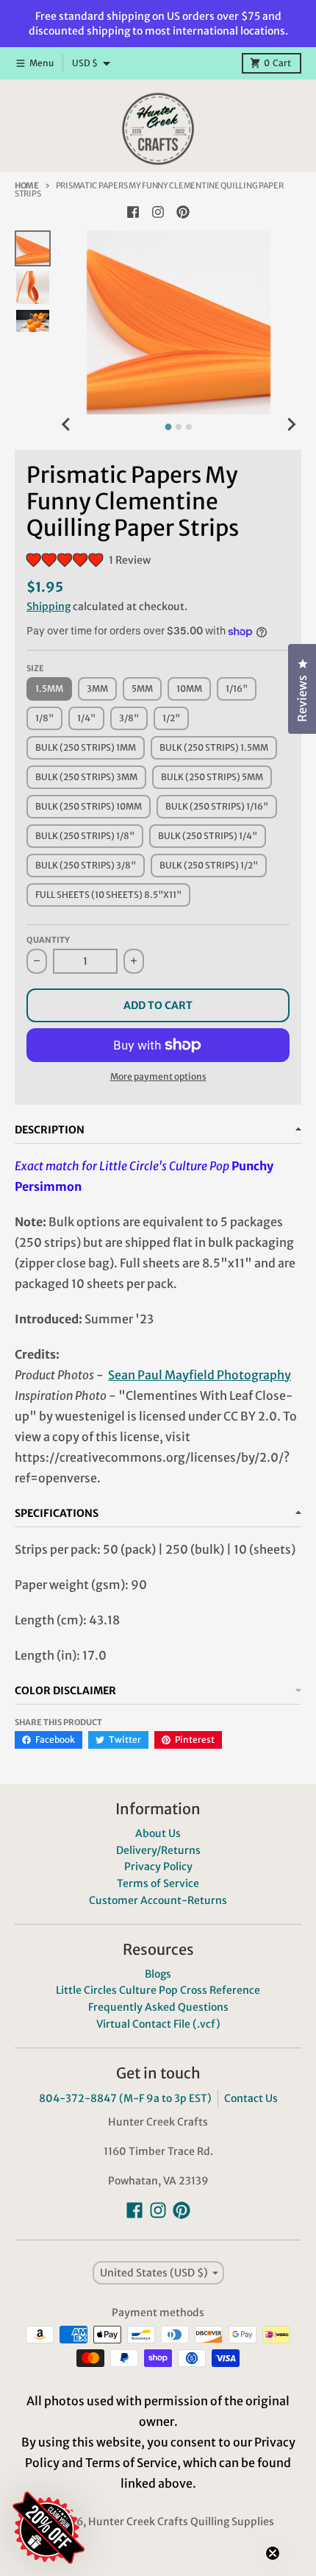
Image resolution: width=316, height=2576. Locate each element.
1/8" (44, 718)
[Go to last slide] (67, 425)
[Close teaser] (273, 2553)
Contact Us (251, 2098)
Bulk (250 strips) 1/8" (85, 836)
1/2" (171, 718)
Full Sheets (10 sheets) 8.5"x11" (108, 895)
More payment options (158, 1076)
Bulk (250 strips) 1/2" (209, 865)
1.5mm (49, 689)
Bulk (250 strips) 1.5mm (214, 747)
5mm (142, 689)
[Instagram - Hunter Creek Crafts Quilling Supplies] (158, 212)
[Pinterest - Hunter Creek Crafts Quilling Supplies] (183, 212)
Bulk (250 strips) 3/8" (86, 865)
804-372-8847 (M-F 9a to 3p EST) (125, 2098)
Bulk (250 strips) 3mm (86, 777)
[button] (136, 2440)
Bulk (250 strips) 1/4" (208, 836)
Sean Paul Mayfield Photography (200, 1375)
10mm (189, 689)
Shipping (49, 606)
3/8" (129, 718)
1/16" (237, 689)
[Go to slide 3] (189, 427)
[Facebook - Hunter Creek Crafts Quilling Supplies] (133, 212)
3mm (97, 689)
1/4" (86, 718)
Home (27, 185)
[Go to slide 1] (169, 427)
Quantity (48, 940)
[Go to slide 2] (179, 427)
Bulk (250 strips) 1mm (86, 747)
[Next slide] (291, 425)
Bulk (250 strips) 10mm (89, 806)
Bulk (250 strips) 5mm (212, 777)
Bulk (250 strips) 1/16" (217, 806)
